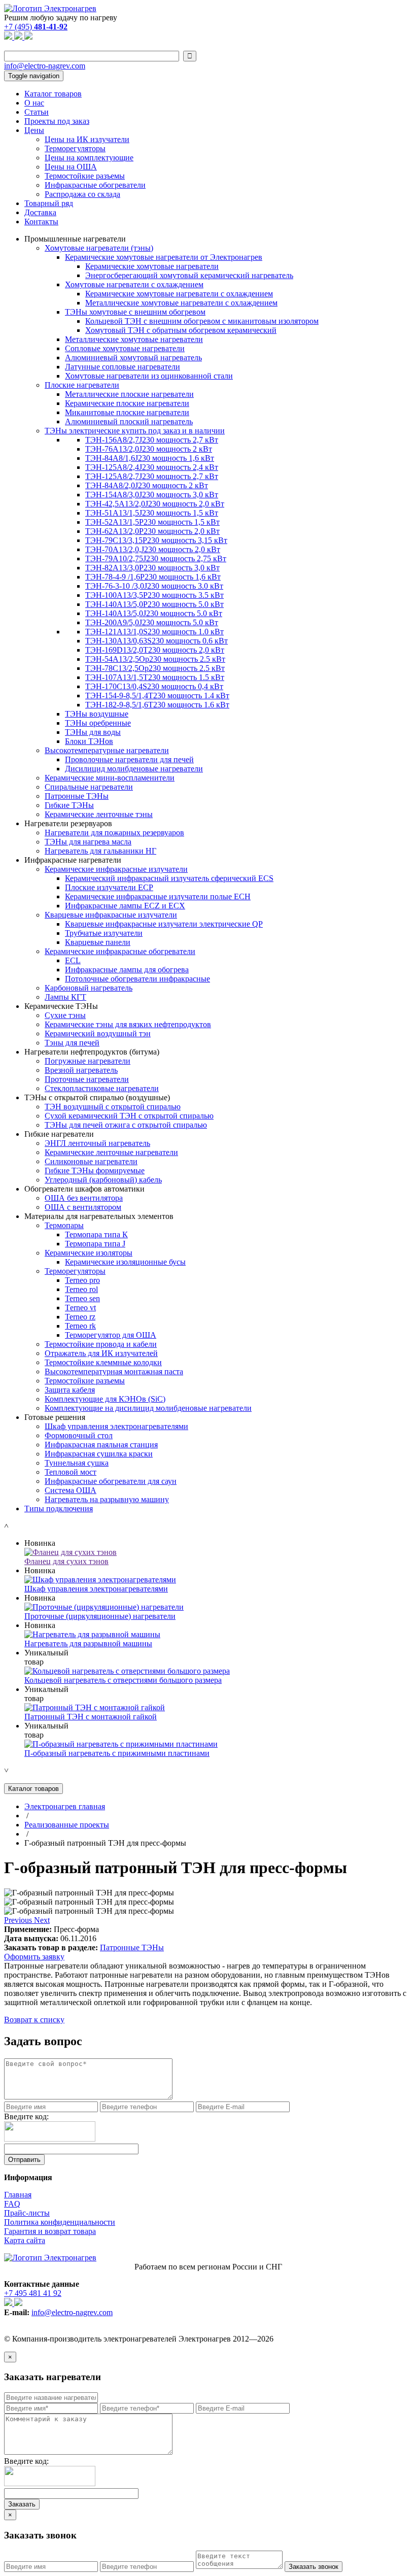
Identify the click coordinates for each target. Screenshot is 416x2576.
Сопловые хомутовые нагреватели (125, 348)
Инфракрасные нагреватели (73, 860)
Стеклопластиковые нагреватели (102, 1088)
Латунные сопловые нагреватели (123, 367)
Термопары (64, 1225)
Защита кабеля (70, 1390)
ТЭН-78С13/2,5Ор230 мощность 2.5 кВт (155, 668)
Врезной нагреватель (81, 1070)
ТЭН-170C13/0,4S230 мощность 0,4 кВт (154, 686)
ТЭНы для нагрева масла (88, 842)
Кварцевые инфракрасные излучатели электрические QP (164, 924)
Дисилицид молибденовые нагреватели (134, 769)
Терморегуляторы (75, 148)
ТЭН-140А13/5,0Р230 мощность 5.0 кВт (154, 604)
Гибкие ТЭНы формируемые (95, 1171)
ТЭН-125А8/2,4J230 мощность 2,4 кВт (152, 467)
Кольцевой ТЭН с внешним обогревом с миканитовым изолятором (202, 321)
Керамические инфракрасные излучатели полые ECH (158, 896)
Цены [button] (34, 130)
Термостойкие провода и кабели (101, 1344)
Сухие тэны (65, 1015)
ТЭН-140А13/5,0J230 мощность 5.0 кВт (154, 613)
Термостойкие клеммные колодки (103, 1362)
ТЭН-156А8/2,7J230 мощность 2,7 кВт (152, 440)
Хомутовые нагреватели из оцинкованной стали (149, 376)
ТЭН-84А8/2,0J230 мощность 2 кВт (147, 485)
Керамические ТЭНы (61, 1006)
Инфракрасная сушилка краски (99, 1454)
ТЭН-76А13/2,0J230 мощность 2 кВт (149, 449)
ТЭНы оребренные (98, 723)
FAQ (12, 2204)
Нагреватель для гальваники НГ (100, 851)
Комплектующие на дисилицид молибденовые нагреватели (148, 1408)
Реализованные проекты (67, 1825)
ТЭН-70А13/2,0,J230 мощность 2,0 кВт (153, 549)
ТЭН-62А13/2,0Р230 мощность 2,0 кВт (152, 531)
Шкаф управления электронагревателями (116, 1426)
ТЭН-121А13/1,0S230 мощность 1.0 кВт (154, 632)
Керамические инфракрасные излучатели (116, 869)
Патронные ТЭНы (77, 796)
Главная (18, 2195)
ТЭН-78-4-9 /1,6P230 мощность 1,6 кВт (153, 577)
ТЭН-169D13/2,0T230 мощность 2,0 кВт (155, 650)
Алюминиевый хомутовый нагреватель (133, 358)
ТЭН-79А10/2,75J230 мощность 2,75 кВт (156, 558)
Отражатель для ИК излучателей (101, 1353)
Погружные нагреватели (88, 1061)
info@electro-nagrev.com (45, 66)
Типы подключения (59, 1509)
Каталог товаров (53, 94)
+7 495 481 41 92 (33, 2293)
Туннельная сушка (77, 1463)
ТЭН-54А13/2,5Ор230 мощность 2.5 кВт (155, 659)
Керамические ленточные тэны (99, 814)
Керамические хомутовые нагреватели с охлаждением (179, 294)
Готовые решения (55, 1417)
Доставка (40, 212)
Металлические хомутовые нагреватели (134, 339)
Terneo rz (80, 1317)
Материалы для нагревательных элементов (99, 1216)
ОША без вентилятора (84, 1198)
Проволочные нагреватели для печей (129, 759)
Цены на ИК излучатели (87, 139)
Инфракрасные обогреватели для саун (111, 1481)
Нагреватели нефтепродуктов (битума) (92, 1052)
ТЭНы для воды (93, 732)
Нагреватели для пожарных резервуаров (114, 833)
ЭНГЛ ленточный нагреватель (97, 1143)
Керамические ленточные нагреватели (111, 1152)
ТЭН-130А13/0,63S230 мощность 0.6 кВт (157, 641)
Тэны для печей (72, 1043)
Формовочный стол (79, 1435)
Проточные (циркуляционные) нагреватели (100, 1616)
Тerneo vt (80, 1308)
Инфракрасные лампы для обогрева (127, 970)
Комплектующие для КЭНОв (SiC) (105, 1399)
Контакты (41, 222)
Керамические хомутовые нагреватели (152, 266)
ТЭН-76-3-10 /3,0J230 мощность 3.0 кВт (154, 586)
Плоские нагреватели (82, 385)
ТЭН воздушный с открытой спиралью (113, 1107)
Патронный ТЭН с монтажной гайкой (91, 1717)
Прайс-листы (27, 2213)
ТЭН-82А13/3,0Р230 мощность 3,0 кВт (152, 568)
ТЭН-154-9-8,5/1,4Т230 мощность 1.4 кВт (157, 696)
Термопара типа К (96, 1234)
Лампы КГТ (65, 997)
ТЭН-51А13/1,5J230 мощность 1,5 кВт (152, 513)
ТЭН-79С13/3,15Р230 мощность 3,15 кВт (156, 540)
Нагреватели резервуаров (68, 823)
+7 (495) (36, 27)
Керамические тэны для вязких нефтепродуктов (128, 1024)
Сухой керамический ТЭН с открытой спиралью (129, 1116)
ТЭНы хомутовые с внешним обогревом (135, 312)
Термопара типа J (95, 1244)
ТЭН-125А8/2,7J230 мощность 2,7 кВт (152, 476)
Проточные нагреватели (87, 1079)
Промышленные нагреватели (75, 239)
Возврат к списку (34, 2020)
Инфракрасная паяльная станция (101, 1445)
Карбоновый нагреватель (89, 988)
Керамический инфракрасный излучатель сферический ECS (169, 878)
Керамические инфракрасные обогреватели (120, 951)
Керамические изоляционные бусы (125, 1262)
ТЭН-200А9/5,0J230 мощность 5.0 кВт (152, 622)
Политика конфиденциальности (60, 2222)
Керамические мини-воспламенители (110, 778)
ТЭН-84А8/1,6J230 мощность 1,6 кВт (150, 458)
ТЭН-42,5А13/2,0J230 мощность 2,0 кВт (155, 504)
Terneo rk (80, 1326)
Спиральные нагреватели (89, 787)
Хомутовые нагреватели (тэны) (99, 248)
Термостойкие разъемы (85, 176)
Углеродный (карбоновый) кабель (103, 1180)
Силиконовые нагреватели (91, 1161)
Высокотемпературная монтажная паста (114, 1371)
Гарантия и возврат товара (50, 2231)
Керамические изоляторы (89, 1253)
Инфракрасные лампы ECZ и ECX (125, 906)
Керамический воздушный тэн (98, 1033)
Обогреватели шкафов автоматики (84, 1189)
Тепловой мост (71, 1472)
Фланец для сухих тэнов (66, 1561)
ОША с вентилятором (83, 1207)
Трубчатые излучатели (104, 933)
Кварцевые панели (98, 942)
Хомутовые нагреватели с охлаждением (134, 284)
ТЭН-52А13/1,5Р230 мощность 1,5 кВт (152, 522)
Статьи (37, 112)
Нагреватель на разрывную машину (107, 1499)
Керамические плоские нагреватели (127, 403)
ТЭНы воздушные (97, 714)
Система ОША (71, 1490)
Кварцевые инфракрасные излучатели (111, 915)
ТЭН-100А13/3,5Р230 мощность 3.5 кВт (154, 595)
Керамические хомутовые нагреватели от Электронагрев (164, 257)
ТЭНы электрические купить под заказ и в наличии (135, 431)
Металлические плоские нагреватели (129, 394)
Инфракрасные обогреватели (95, 185)
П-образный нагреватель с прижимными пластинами (117, 1753)
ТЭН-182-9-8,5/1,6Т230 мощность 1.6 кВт (157, 705)
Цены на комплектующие (89, 158)
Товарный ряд (49, 203)
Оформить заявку (34, 1957)
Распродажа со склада (82, 194)
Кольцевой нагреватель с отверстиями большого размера (123, 1680)
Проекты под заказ (57, 121)
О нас (34, 103)
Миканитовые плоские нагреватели (127, 412)
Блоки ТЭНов (89, 741)
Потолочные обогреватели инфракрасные (137, 979)
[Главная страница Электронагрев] (50, 8)
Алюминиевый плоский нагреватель (129, 421)
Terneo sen (82, 1298)
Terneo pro (82, 1280)
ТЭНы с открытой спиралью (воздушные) (97, 1097)
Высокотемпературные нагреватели (107, 750)
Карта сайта (25, 2240)
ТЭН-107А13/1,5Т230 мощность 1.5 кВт (155, 677)
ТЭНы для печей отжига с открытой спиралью (126, 1125)
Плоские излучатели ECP (109, 887)
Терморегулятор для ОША (111, 1335)
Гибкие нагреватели (59, 1134)
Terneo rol (81, 1289)
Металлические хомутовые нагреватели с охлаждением (181, 303)
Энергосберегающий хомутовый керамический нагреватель (189, 275)
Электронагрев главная (65, 1806)
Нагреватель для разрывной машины (88, 1643)
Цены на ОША (71, 167)
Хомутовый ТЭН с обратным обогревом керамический (181, 330)
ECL (73, 960)
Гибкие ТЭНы (69, 805)
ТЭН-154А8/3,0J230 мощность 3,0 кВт (152, 495)
